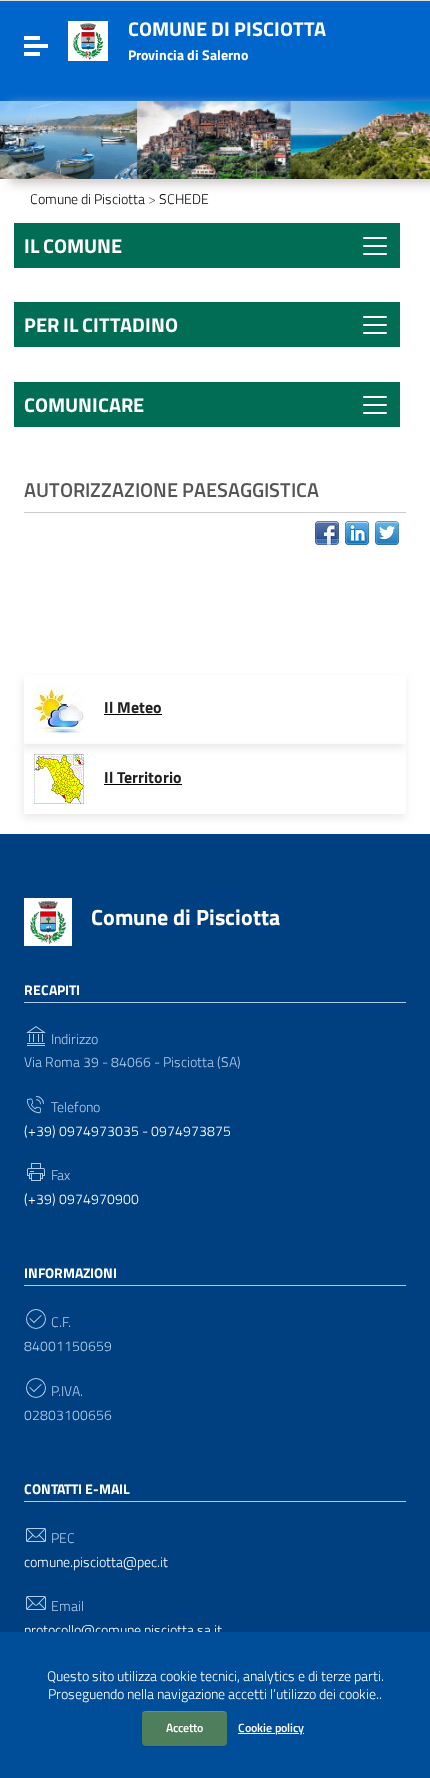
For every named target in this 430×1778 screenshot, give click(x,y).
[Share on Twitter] (387, 533)
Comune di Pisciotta (227, 28)
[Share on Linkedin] (357, 533)
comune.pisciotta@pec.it (96, 1562)
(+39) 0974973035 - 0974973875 (127, 1131)
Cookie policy (271, 1727)
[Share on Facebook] (327, 533)
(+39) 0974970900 (81, 1199)
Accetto (184, 1727)
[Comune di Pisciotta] (88, 39)
